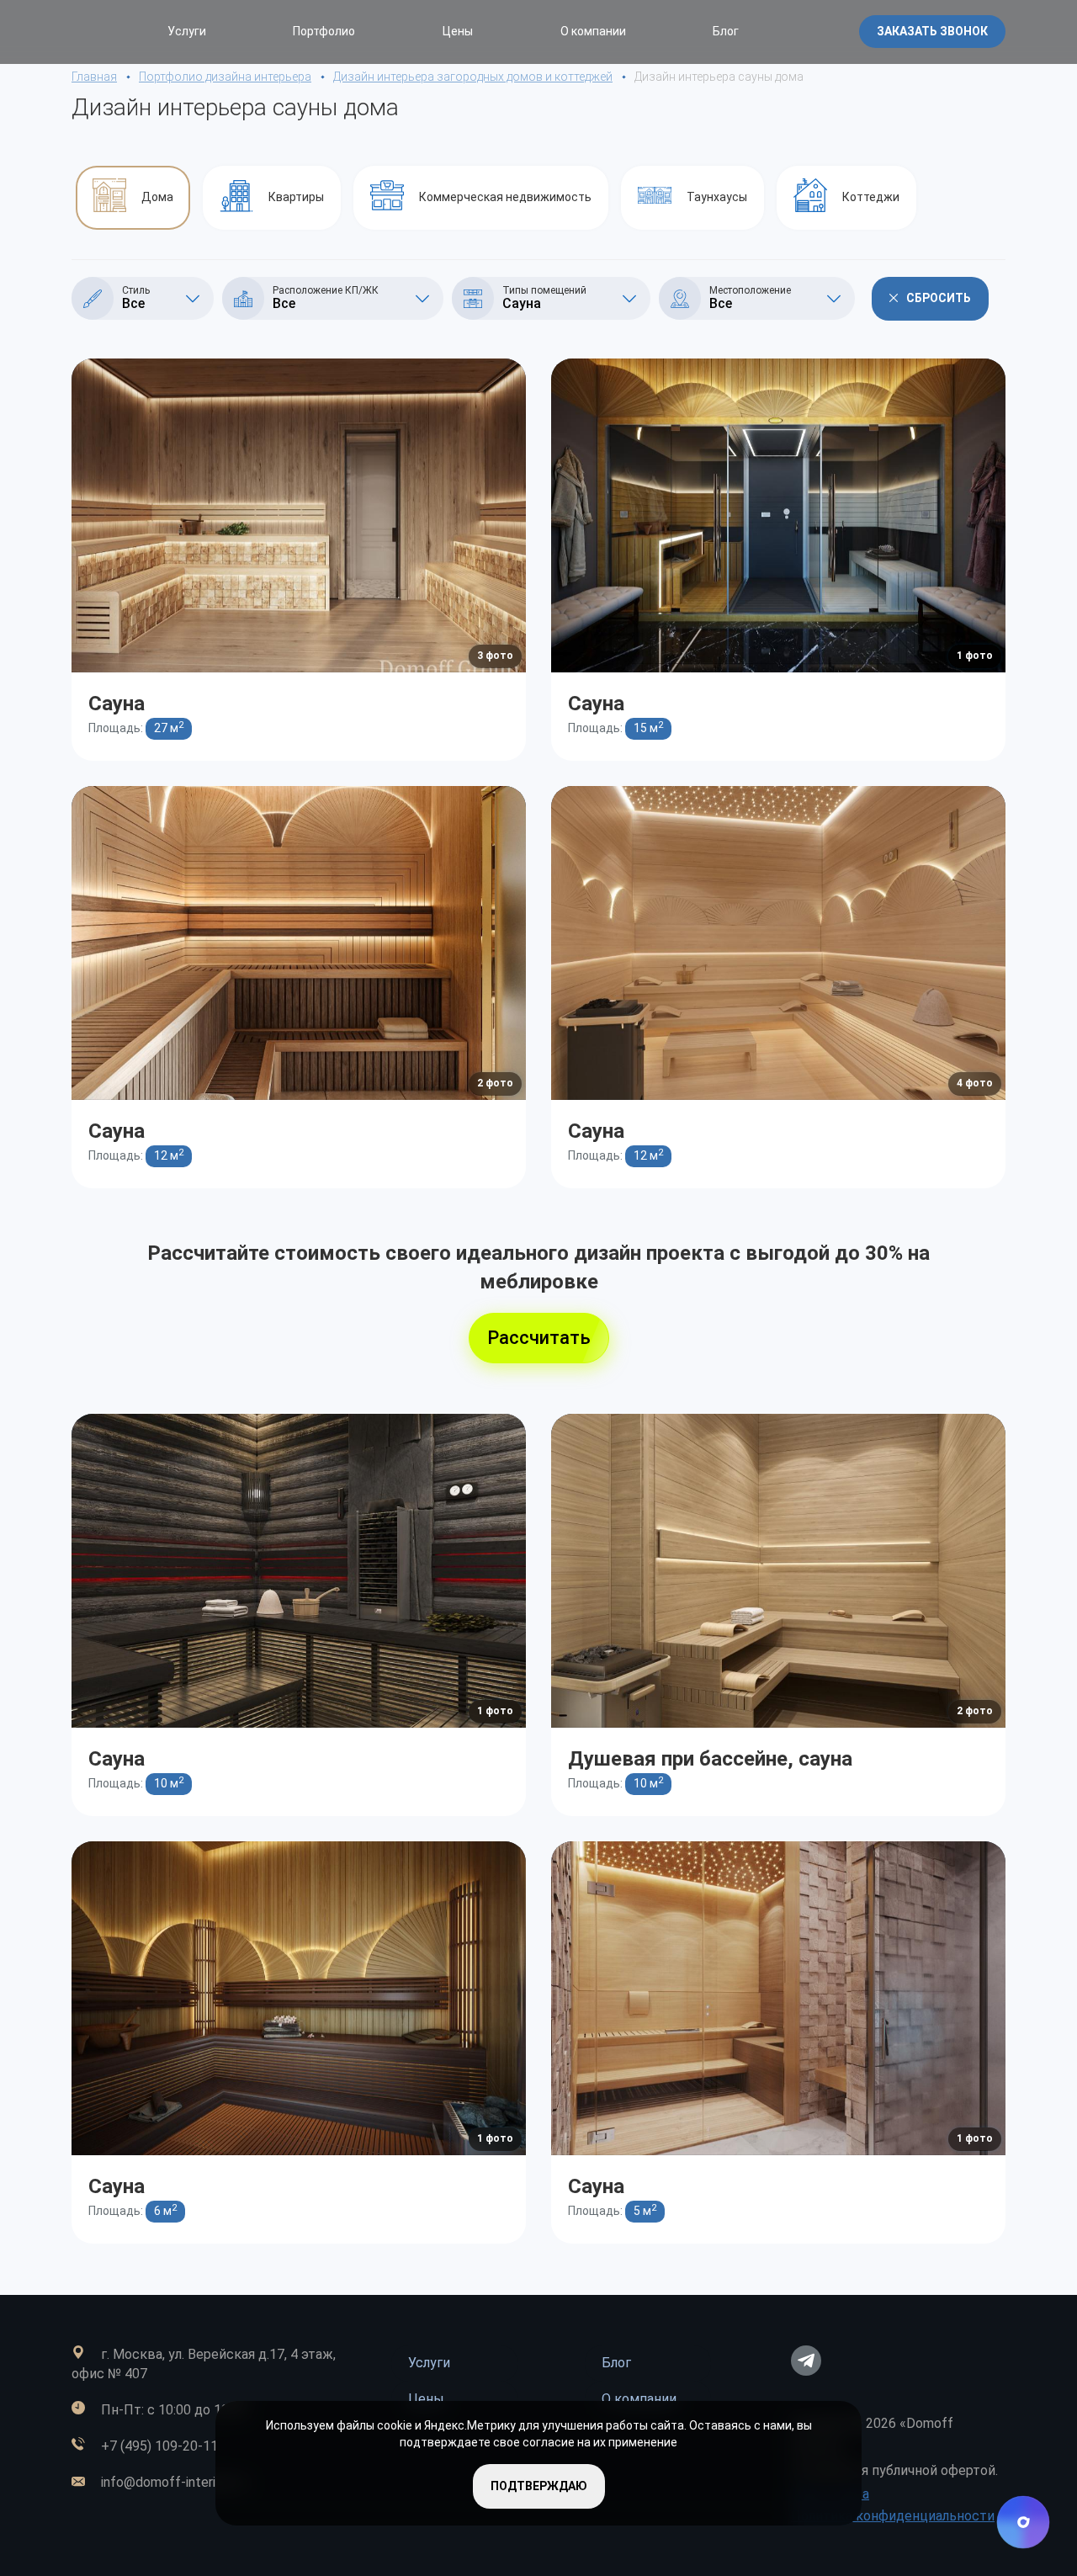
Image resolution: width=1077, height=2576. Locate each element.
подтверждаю (539, 2486)
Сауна (117, 704)
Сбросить (939, 298)
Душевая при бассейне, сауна (710, 1759)
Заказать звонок (932, 31)
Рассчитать (539, 1338)
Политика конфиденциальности (893, 2516)
